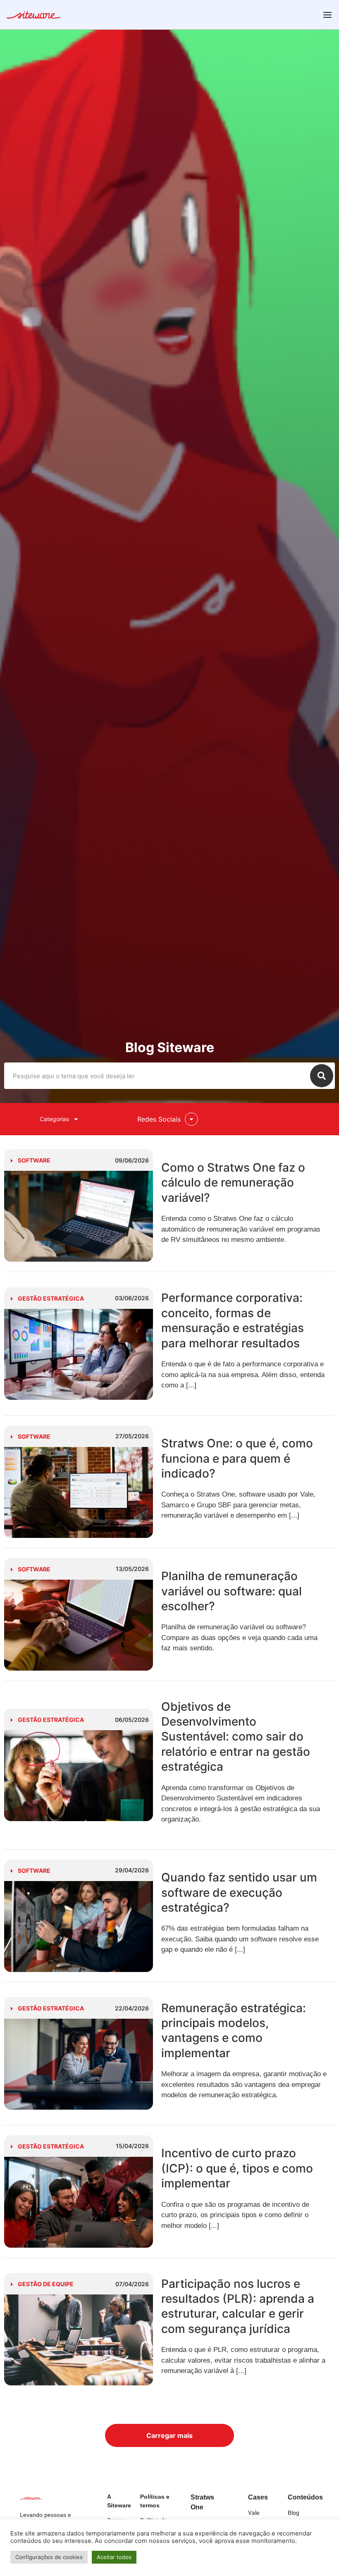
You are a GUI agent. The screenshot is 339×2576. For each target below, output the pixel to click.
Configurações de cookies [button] (49, 2557)
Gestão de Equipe (46, 2284)
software (34, 1160)
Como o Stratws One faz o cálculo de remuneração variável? (233, 1183)
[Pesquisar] (322, 1076)
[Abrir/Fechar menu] (327, 15)
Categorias (54, 1119)
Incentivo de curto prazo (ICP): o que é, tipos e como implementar (237, 2168)
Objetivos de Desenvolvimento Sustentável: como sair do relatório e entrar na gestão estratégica (236, 1737)
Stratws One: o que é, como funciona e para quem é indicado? (237, 1458)
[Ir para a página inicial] (33, 16)
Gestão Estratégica (51, 1298)
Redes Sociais (159, 1119)
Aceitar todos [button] (114, 2557)
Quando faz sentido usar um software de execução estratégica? (239, 1892)
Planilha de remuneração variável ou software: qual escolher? (232, 1591)
